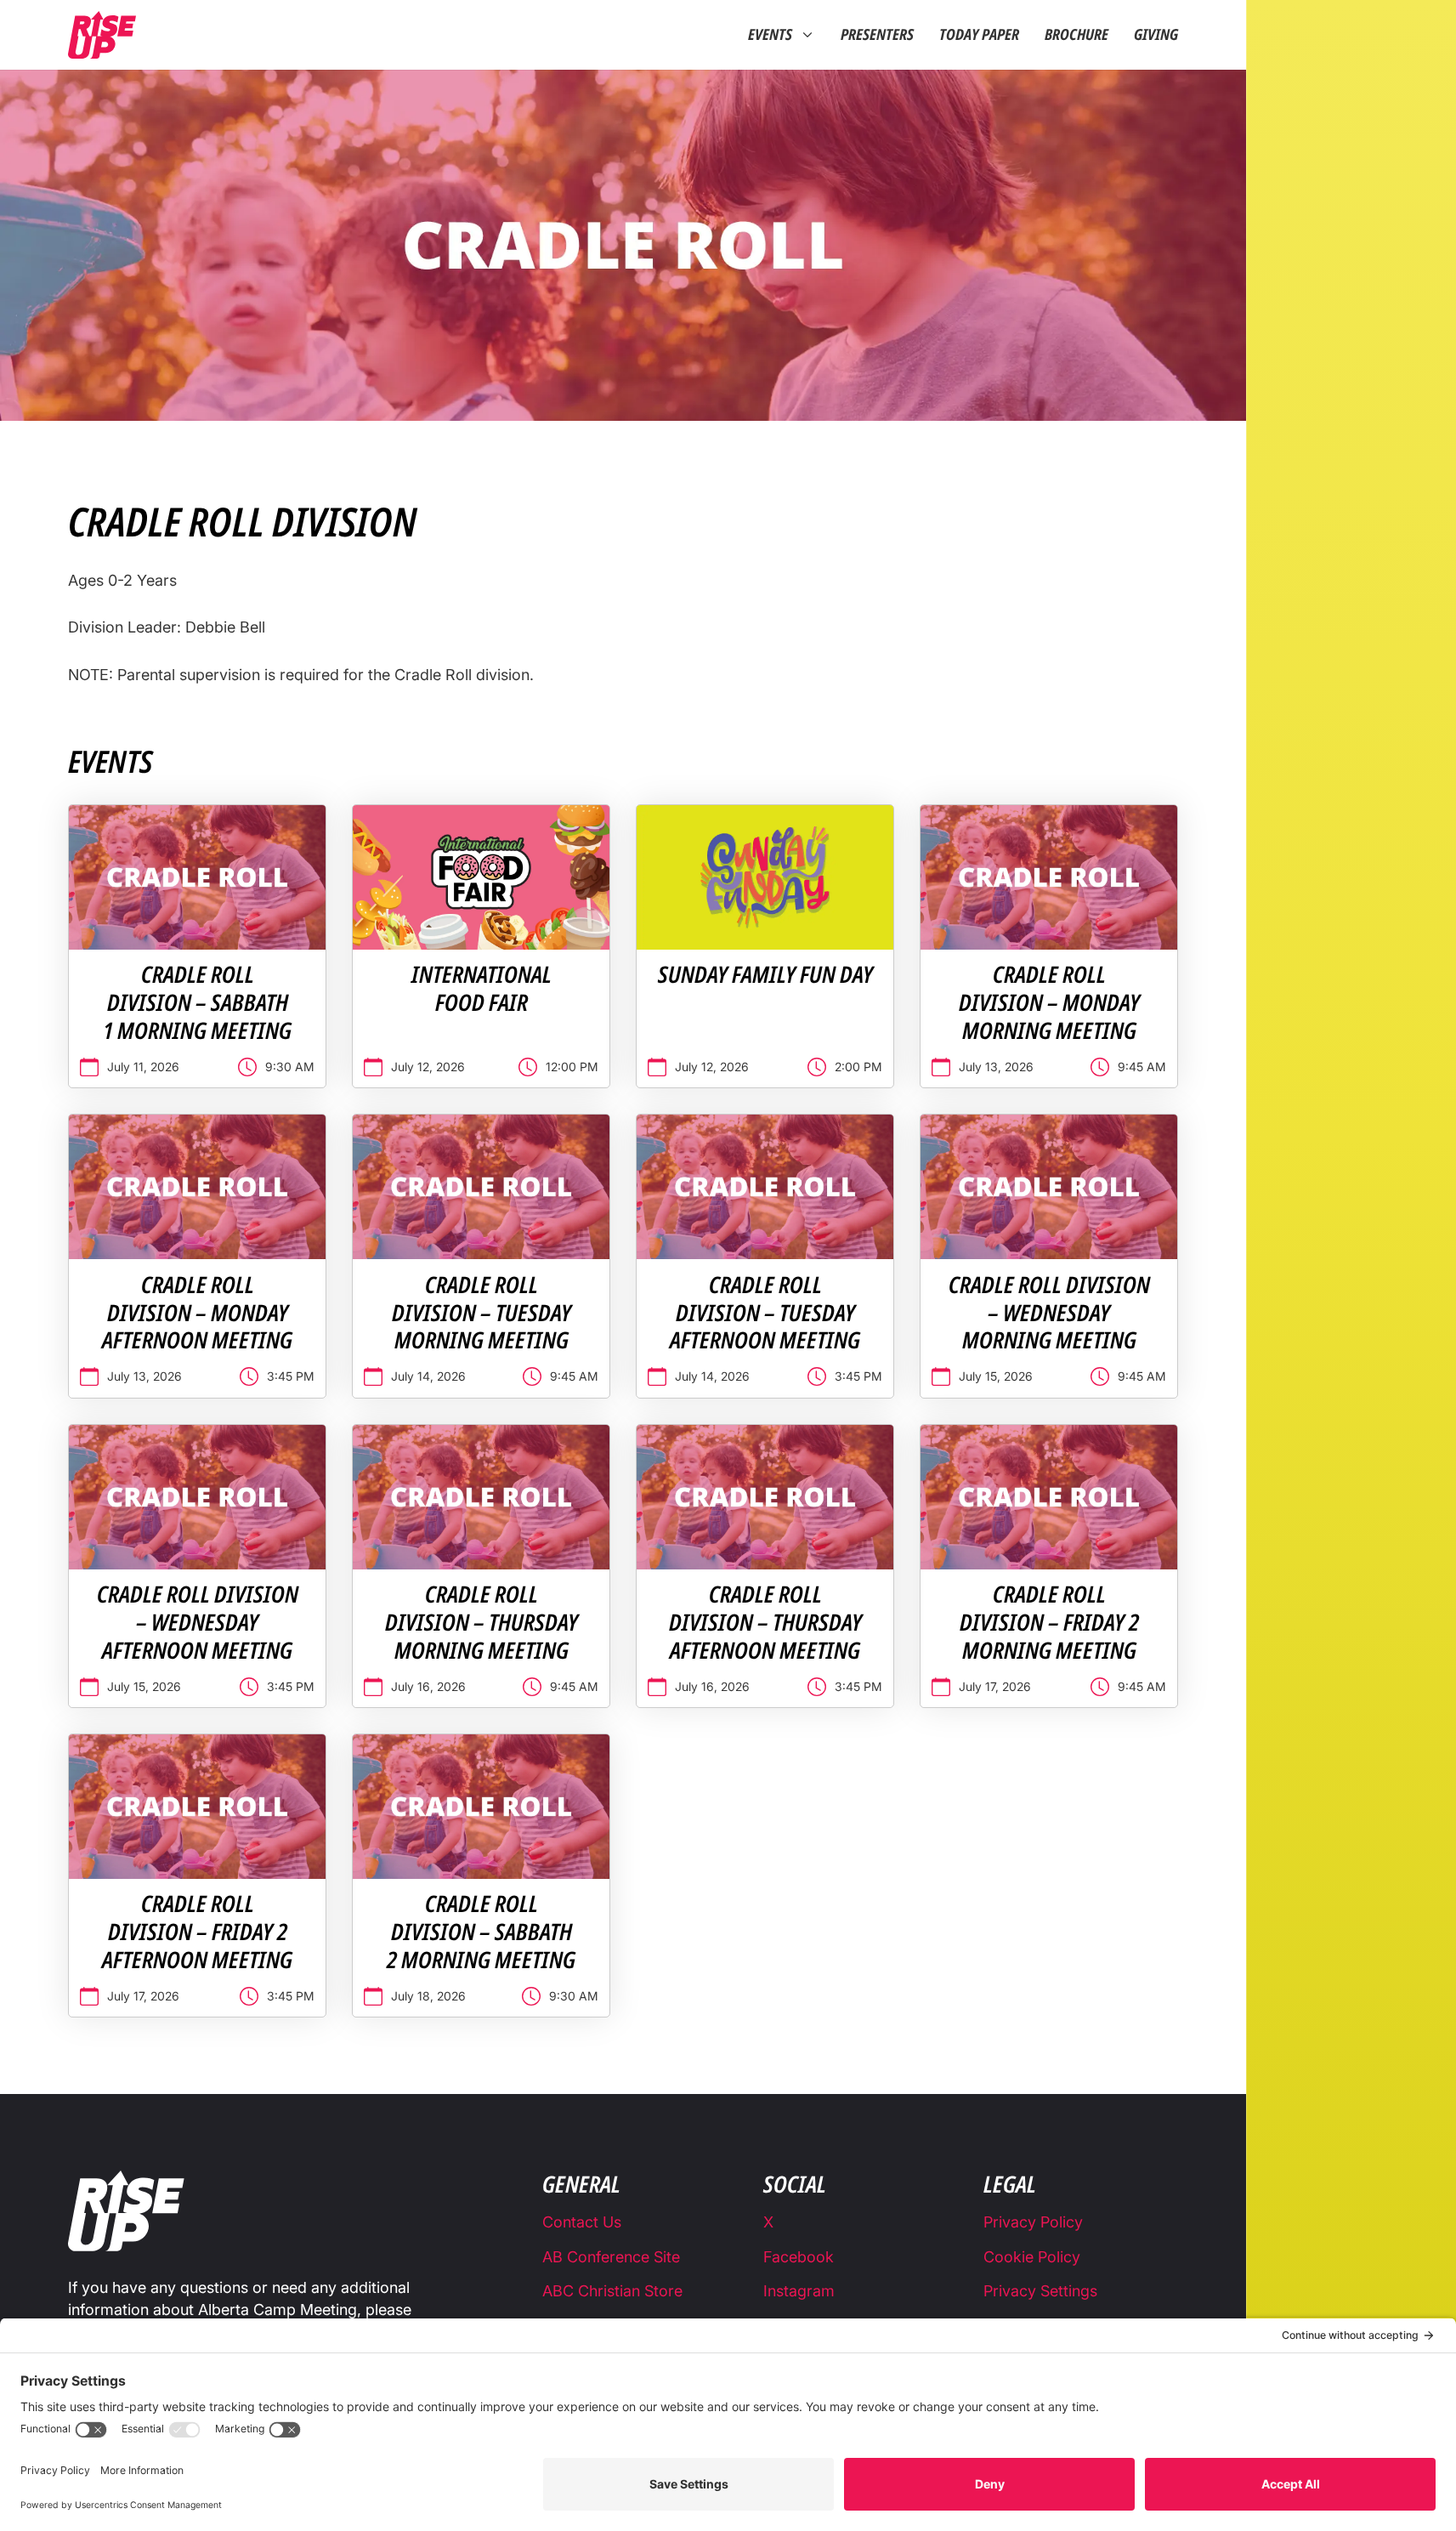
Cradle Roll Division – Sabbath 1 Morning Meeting (197, 1002)
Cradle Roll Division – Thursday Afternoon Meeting (765, 1622)
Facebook (799, 2257)
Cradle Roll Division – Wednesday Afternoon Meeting (198, 1622)
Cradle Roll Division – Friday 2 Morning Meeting (1049, 1622)
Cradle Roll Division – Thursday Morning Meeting (482, 1622)
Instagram (799, 2291)
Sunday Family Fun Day (765, 974)
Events (770, 35)
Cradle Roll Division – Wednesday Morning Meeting (1049, 1313)
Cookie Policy (1032, 2257)
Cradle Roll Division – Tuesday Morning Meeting (482, 1313)
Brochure (1076, 35)
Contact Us (582, 2222)
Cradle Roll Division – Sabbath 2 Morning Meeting (481, 1932)
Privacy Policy (1033, 2222)
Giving (1156, 35)
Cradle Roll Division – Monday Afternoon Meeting (197, 1313)
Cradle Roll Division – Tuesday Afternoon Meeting (765, 1313)
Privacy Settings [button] (1040, 2291)
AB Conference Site (611, 2257)
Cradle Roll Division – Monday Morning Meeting (1049, 1002)
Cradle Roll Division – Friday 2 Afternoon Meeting (197, 1932)
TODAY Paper (979, 35)
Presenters (877, 35)
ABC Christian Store (612, 2291)
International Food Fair (482, 988)
